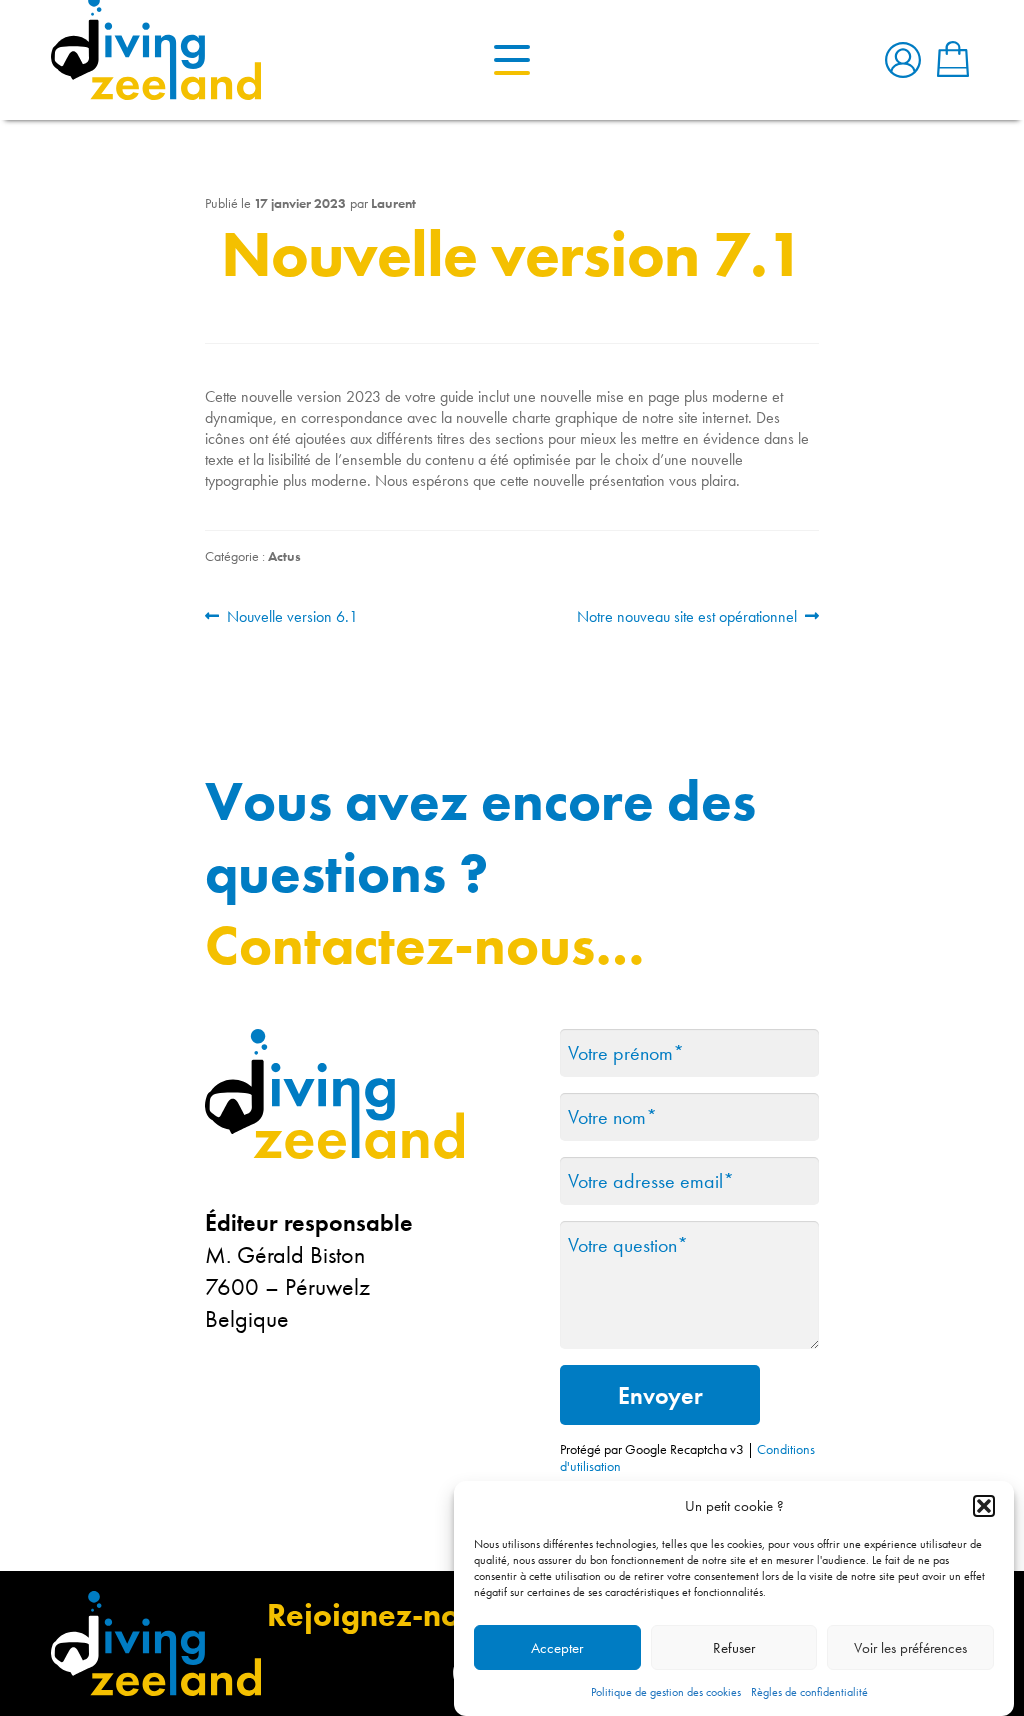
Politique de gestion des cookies (666, 1692)
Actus (284, 556)
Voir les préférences (910, 1648)
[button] (984, 1506)
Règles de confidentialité (809, 1692)
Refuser (734, 1648)
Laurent (393, 203)
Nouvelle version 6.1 (292, 616)
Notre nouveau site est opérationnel (687, 616)
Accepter (557, 1648)
